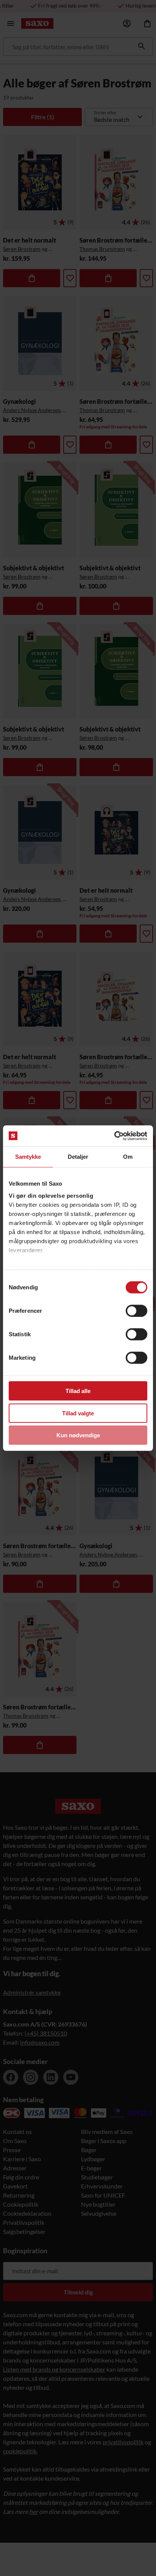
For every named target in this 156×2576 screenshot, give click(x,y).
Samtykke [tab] (28, 1157)
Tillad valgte (78, 1413)
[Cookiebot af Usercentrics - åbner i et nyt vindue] (114, 1136)
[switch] (136, 1311)
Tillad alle (78, 1391)
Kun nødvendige (78, 1435)
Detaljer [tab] (78, 1157)
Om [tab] (128, 1157)
